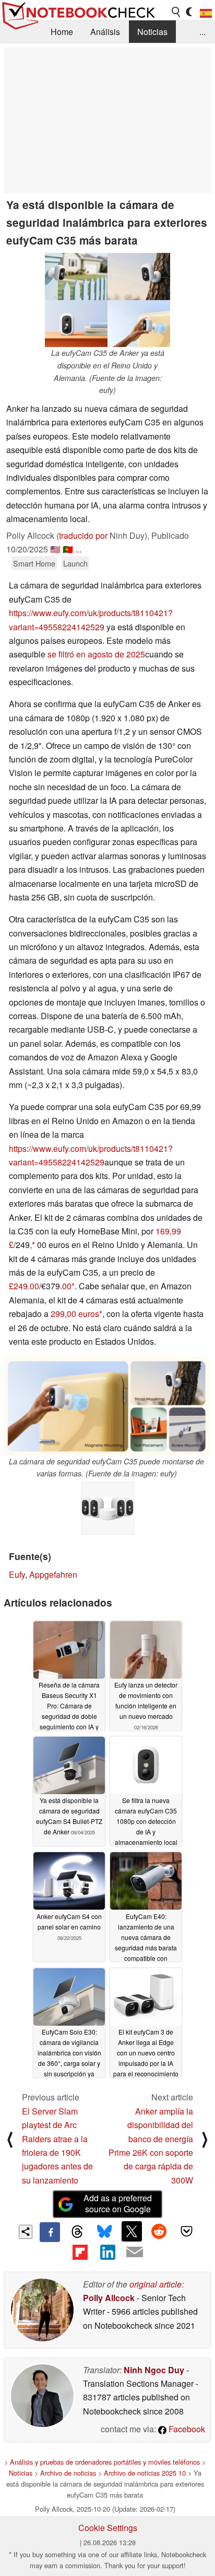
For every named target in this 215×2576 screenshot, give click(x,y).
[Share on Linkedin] (107, 2252)
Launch (75, 563)
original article (156, 2284)
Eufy (17, 1574)
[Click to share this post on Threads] (77, 2232)
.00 (66, 1286)
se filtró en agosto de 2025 (96, 654)
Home (62, 32)
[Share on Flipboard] (80, 2252)
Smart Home (34, 563)
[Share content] (26, 2232)
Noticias (152, 32)
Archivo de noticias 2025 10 (145, 2473)
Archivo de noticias (68, 2473)
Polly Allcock (109, 2298)
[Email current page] (135, 2252)
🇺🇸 (55, 549)
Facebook (186, 2429)
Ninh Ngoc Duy (154, 2370)
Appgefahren (53, 1574)
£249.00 (24, 1286)
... (202, 32)
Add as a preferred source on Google (118, 2203)
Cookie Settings (108, 2528)
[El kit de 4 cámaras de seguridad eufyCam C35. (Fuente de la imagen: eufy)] (107, 1508)
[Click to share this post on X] (132, 2231)
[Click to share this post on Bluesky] (104, 2232)
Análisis (105, 32)
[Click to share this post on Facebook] (50, 2232)
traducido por (83, 535)
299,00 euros (75, 1314)
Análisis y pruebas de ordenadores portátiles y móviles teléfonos (105, 2462)
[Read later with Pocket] (186, 2231)
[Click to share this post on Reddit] (159, 2231)
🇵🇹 (68, 549)
